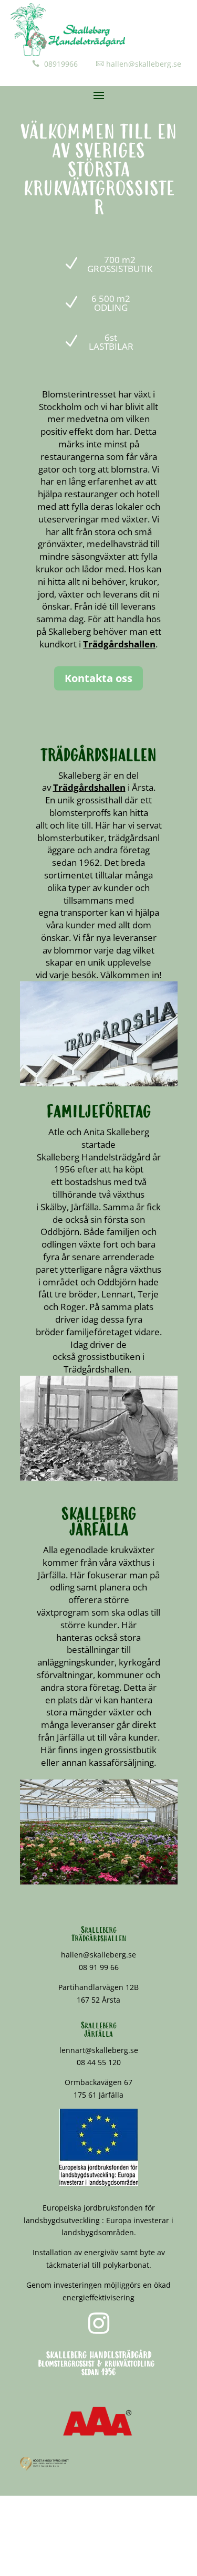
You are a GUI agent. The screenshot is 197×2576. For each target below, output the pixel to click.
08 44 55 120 (99, 2062)
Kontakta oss (98, 678)
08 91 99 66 (99, 1967)
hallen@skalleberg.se (144, 64)
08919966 (60, 64)
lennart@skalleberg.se (99, 2050)
